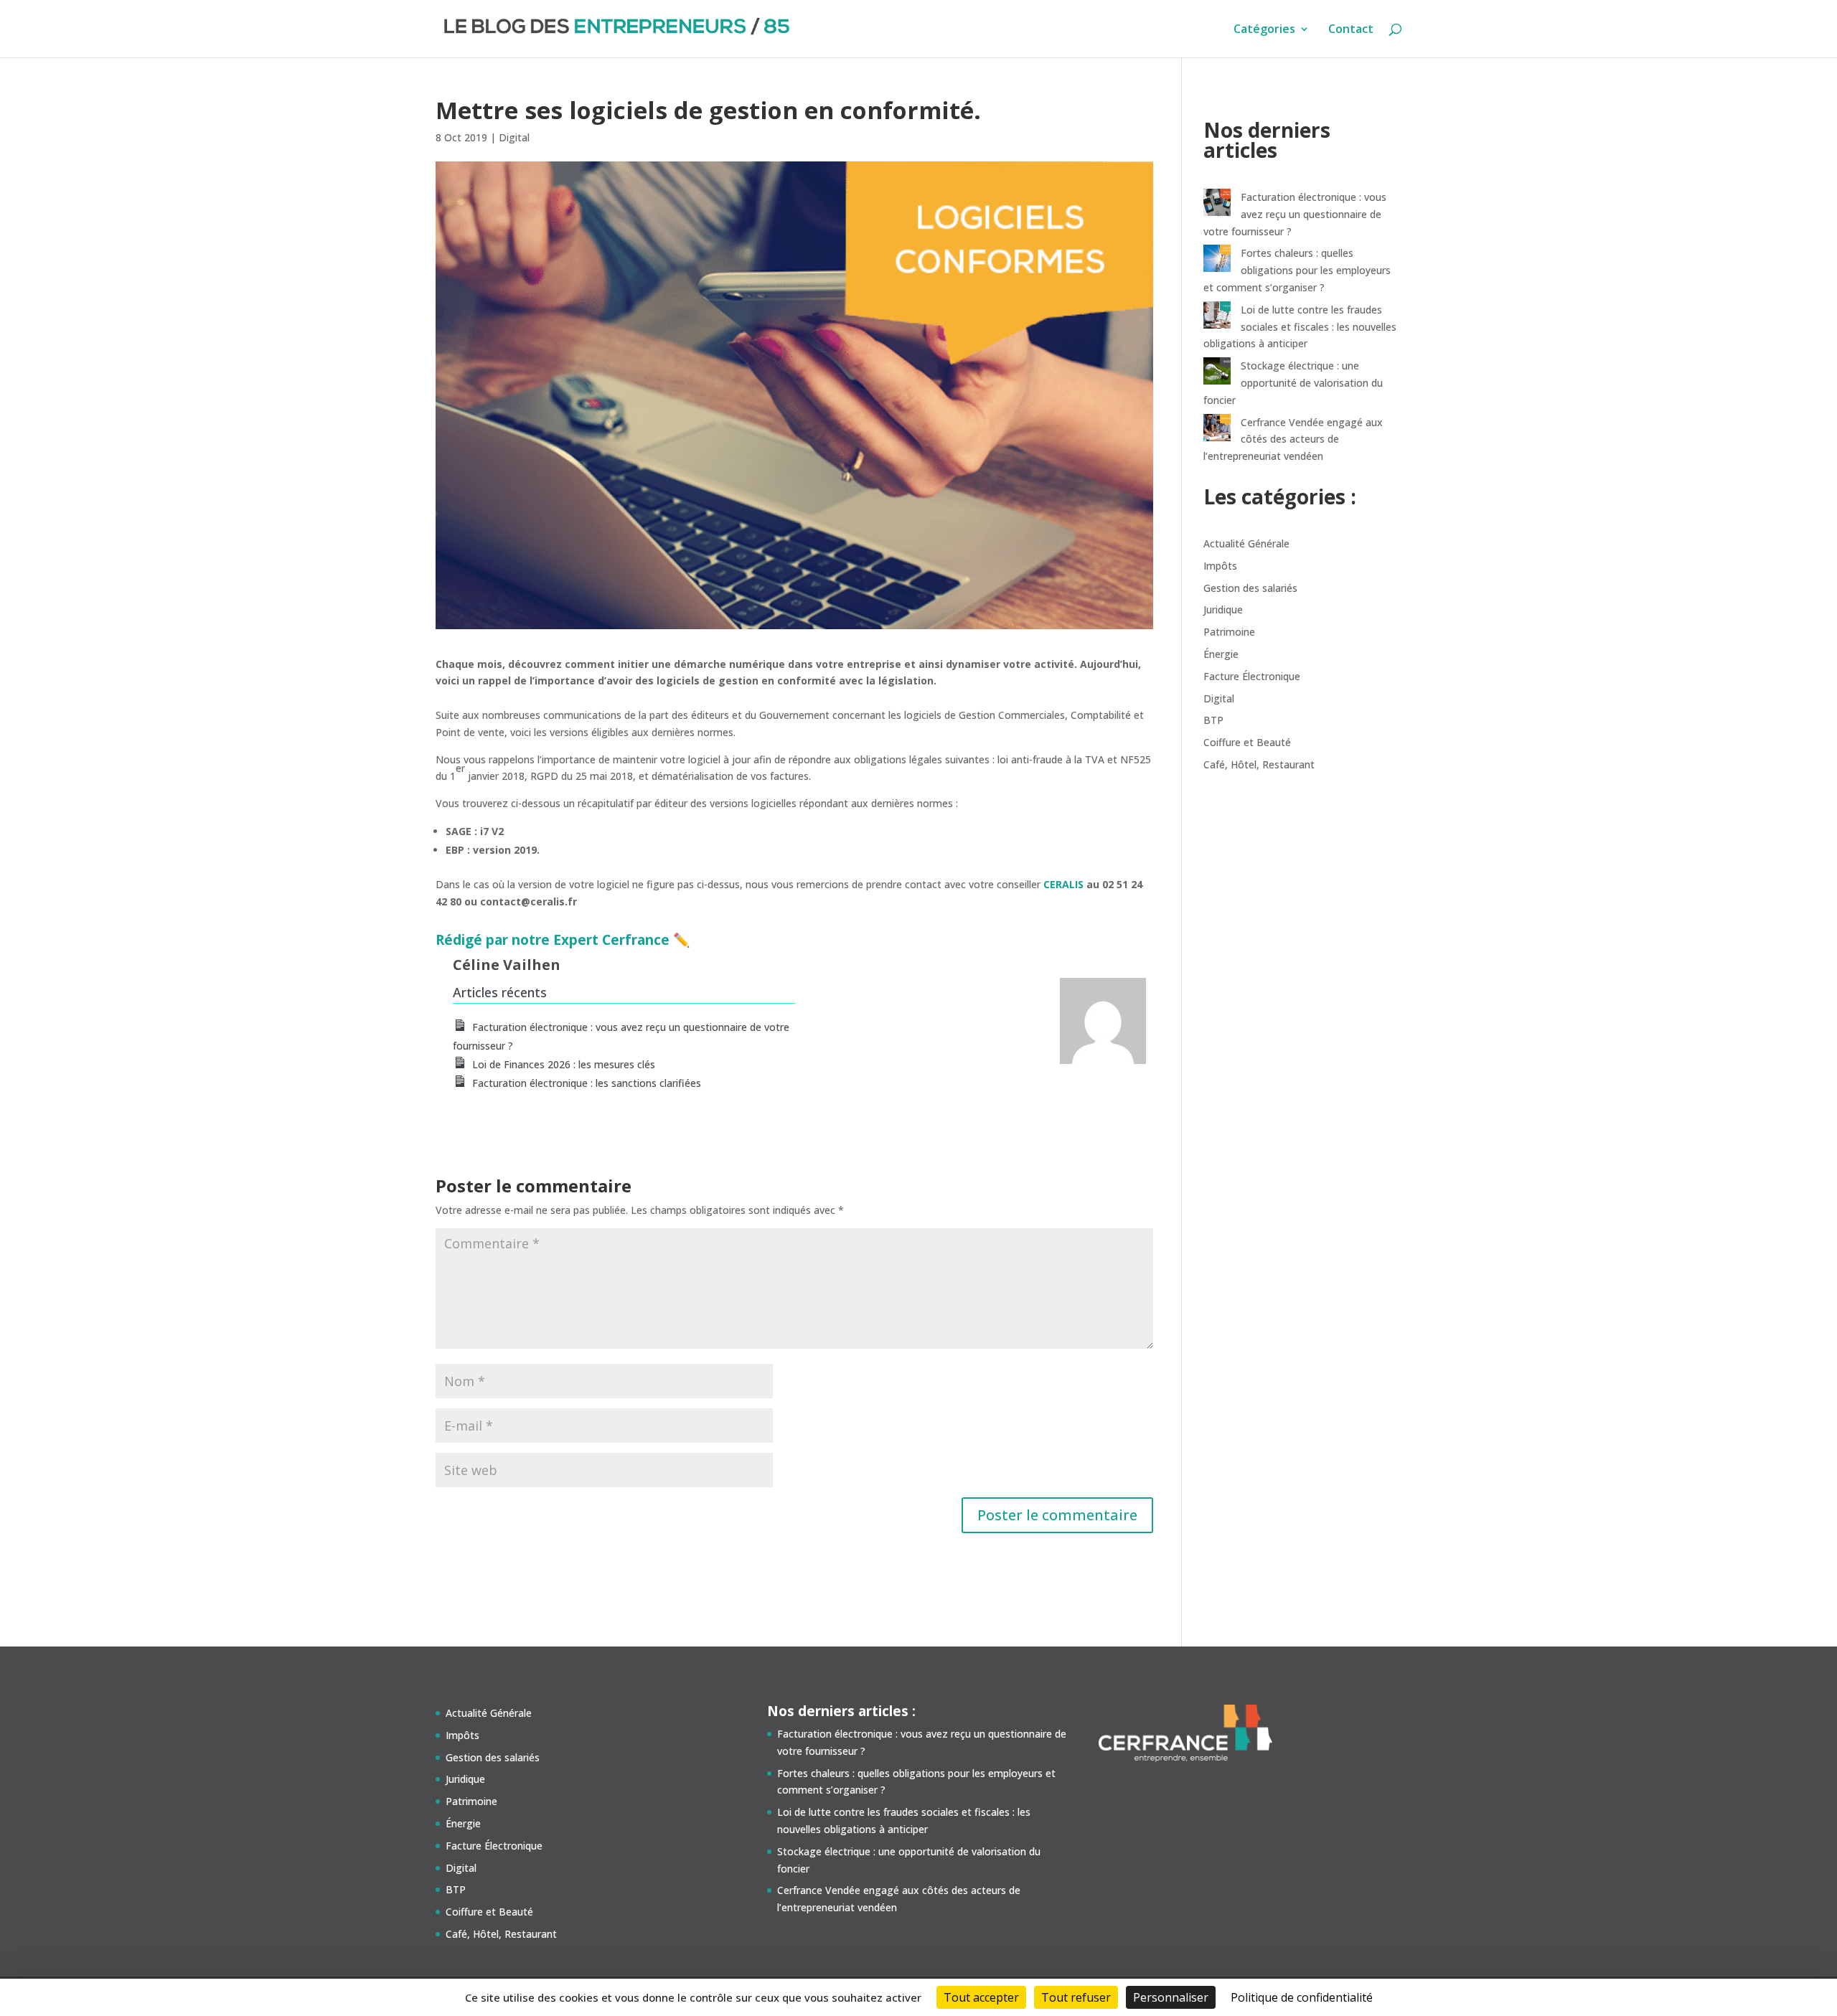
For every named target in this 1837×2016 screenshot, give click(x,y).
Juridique (1223, 609)
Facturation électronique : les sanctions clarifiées (587, 1083)
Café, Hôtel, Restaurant (1259, 764)
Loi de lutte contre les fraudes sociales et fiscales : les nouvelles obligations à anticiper (1300, 327)
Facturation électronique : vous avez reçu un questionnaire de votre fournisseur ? (1295, 214)
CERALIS (1063, 884)
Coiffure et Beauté (1247, 742)
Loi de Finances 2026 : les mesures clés (564, 1064)
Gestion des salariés (1250, 588)
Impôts (1220, 566)
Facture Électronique (1252, 676)
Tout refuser (1076, 1997)
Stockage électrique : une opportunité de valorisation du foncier (1293, 383)
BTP (1213, 720)
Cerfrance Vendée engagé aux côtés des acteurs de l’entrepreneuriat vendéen (1293, 439)
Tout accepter (981, 1997)
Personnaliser (1171, 1997)
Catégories (1264, 30)
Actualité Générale (1246, 543)
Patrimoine (1229, 632)
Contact (1351, 30)
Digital (514, 137)
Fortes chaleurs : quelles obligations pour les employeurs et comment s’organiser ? (1297, 270)
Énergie (1221, 654)
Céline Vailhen (507, 965)
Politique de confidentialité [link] (1302, 1997)
